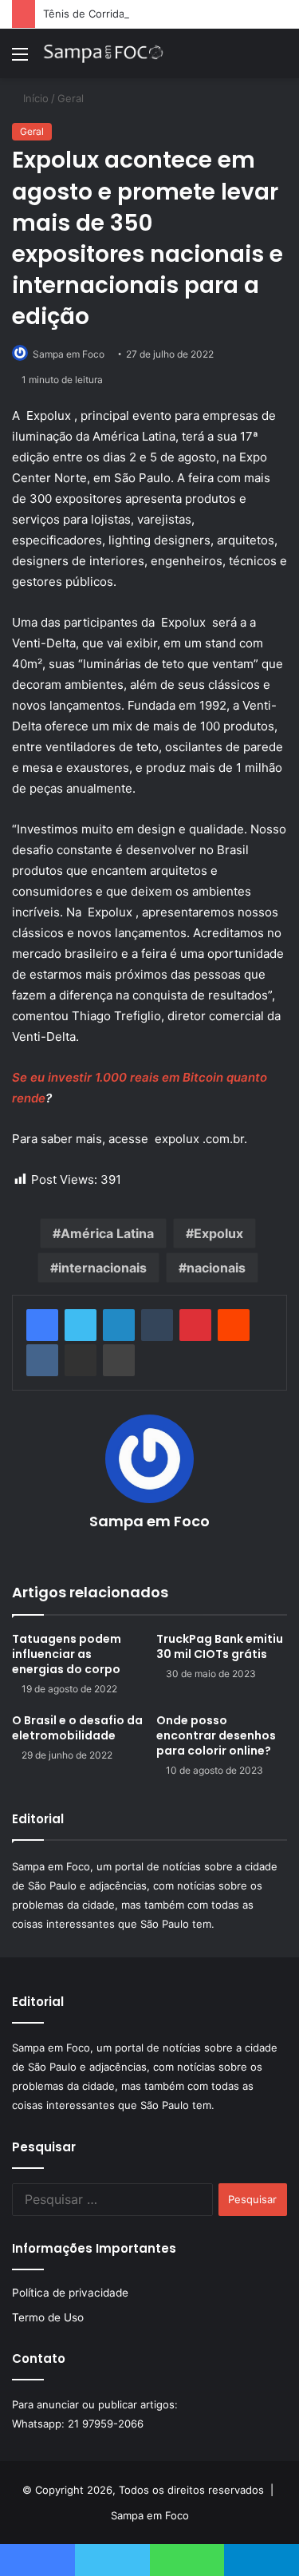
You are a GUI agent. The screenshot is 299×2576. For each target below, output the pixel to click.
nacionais (216, 1268)
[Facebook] (42, 1325)
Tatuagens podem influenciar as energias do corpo (67, 1654)
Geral (71, 98)
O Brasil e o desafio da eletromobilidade (77, 1728)
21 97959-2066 (106, 2424)
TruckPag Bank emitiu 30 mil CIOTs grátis (220, 1646)
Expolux (218, 1233)
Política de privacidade (70, 2293)
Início (34, 98)
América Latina (107, 1233)
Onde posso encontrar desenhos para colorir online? (216, 1735)
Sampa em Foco (149, 1521)
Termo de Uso (48, 2317)
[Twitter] (81, 1325)
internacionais (102, 1268)
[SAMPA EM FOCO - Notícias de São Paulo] (104, 53)
